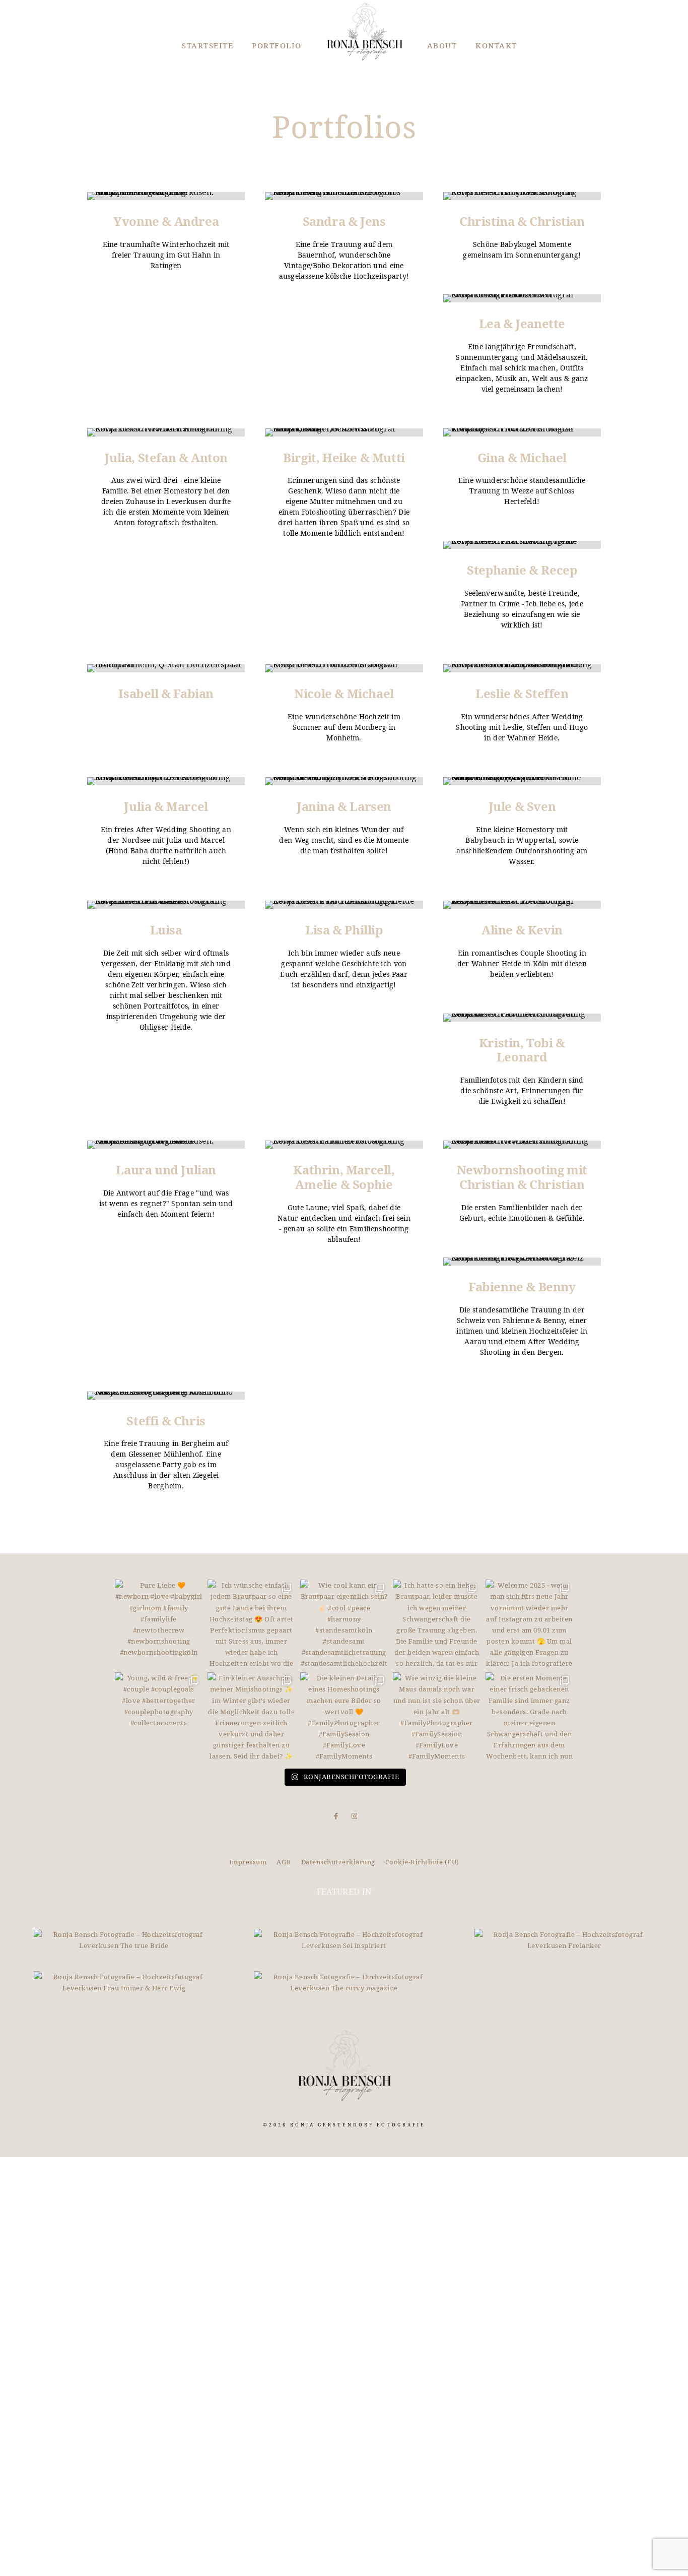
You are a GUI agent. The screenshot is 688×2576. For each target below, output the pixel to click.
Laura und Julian (166, 1170)
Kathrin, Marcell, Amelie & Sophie (344, 1177)
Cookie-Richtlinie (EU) (422, 1862)
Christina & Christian (522, 221)
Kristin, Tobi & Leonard (522, 1050)
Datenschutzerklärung (338, 1862)
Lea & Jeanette (522, 323)
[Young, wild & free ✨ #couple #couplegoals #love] (159, 1716)
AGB (284, 1862)
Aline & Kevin (522, 930)
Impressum (248, 1862)
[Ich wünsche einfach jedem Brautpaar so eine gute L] (251, 1623)
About (442, 45)
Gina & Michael (522, 457)
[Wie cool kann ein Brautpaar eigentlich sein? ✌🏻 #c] (344, 1623)
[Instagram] (357, 1818)
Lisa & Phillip (344, 930)
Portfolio (277, 45)
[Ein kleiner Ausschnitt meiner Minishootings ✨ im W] (251, 1716)
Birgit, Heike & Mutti (344, 457)
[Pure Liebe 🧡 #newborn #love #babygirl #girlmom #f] (159, 1623)
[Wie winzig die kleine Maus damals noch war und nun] (437, 1716)
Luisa (166, 930)
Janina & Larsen (344, 806)
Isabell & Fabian (166, 693)
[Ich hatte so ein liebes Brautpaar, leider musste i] (437, 1623)
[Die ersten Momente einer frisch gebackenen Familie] (529, 1716)
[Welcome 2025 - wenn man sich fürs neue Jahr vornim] (529, 1623)
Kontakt (496, 45)
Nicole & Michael (344, 693)
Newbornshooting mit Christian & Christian (522, 1177)
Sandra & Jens (344, 221)
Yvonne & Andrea (166, 221)
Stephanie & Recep (522, 570)
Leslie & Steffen (522, 693)
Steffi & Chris (166, 1421)
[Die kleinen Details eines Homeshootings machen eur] (344, 1716)
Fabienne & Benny (522, 1286)
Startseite (208, 45)
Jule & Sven (522, 806)
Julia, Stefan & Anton (166, 457)
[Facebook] (339, 1818)
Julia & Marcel (166, 806)
